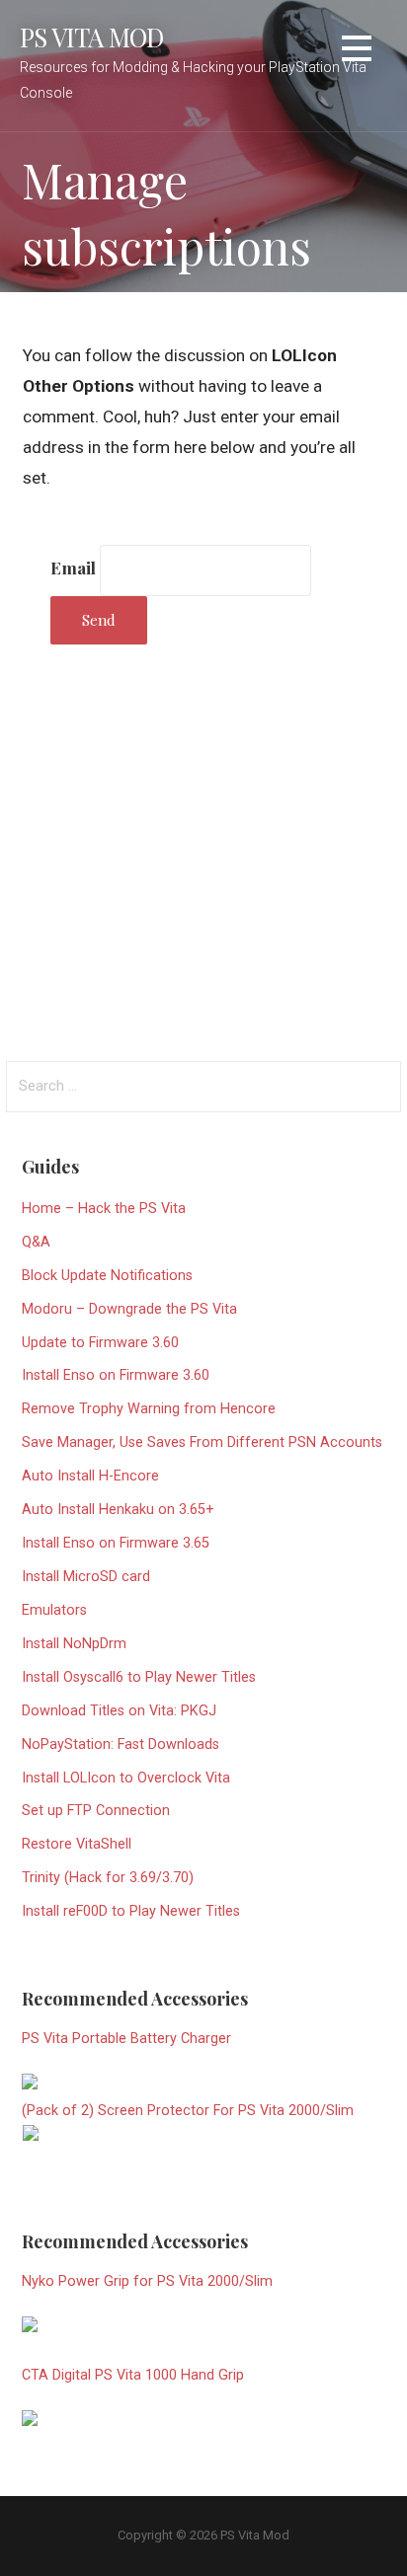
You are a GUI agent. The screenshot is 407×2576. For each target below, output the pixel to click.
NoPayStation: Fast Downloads (121, 1744)
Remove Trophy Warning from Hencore (149, 1409)
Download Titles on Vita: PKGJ (119, 1711)
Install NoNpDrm (74, 1644)
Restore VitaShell (77, 1844)
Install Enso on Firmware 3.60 (116, 1375)
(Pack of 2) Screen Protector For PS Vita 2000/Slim (188, 2111)
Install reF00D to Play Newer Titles (131, 1911)
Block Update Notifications (107, 1276)
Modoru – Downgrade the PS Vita (129, 1309)
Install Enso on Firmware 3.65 (116, 1543)
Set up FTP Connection (96, 1811)
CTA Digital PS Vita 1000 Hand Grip (133, 2375)
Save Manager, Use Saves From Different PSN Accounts (202, 1442)
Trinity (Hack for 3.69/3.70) (108, 1878)
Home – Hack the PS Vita (104, 1209)
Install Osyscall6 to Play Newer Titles (139, 1677)
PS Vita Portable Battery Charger (126, 2039)
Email (73, 567)
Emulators (54, 1610)
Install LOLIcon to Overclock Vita (126, 1778)
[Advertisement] (203, 849)
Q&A (36, 1242)
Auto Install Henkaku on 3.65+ (118, 1510)
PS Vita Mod (92, 37)
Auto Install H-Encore (90, 1476)
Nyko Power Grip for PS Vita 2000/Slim (147, 2281)
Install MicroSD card (86, 1577)
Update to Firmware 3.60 (100, 1343)
